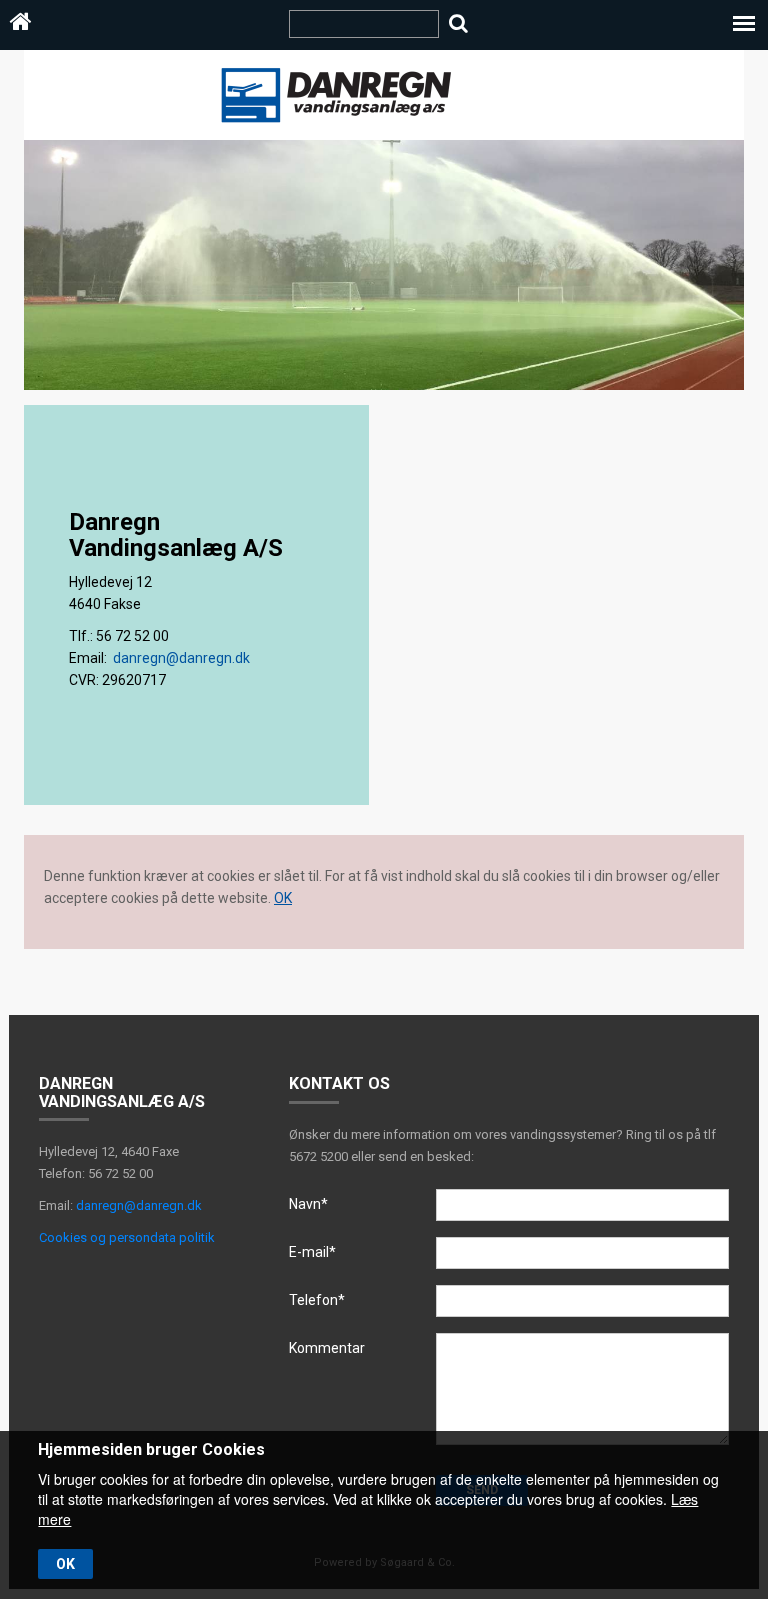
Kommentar (327, 1348)
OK (283, 898)
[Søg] (458, 23)
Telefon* (317, 1300)
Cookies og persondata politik (127, 1237)
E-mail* (312, 1252)
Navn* (308, 1204)
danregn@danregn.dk (181, 658)
